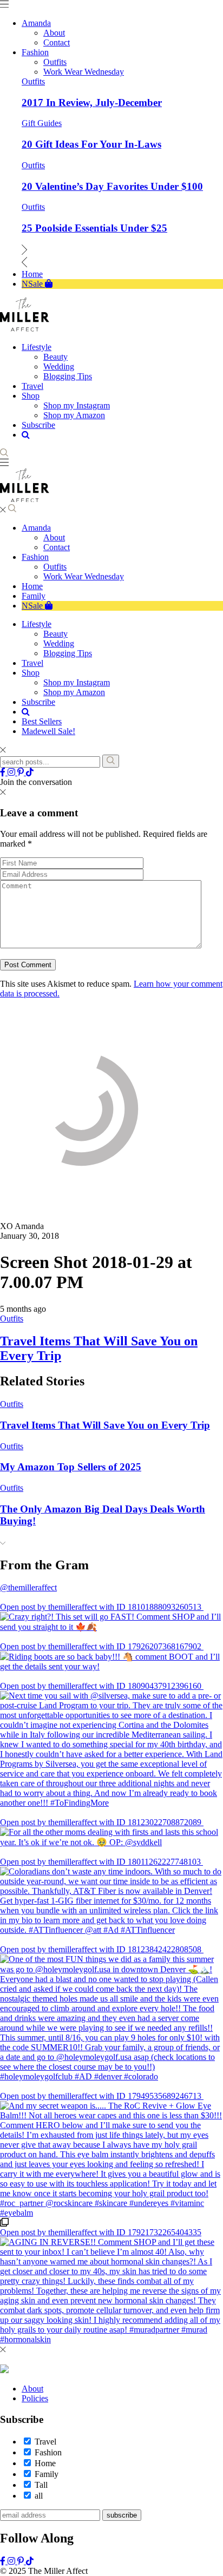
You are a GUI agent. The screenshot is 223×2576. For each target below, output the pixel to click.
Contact (57, 547)
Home (32, 586)
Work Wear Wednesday (84, 576)
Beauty (55, 634)
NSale (33, 606)
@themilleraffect (28, 1587)
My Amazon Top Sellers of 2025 (71, 1467)
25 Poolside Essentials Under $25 (94, 228)
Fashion (35, 557)
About (54, 537)
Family (34, 596)
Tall (41, 2485)
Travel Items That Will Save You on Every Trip (105, 1425)
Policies (35, 2398)
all (39, 2496)
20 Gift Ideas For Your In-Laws (91, 144)
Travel (32, 663)
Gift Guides (42, 123)
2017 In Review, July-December (92, 103)
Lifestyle (37, 624)
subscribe (122, 2515)
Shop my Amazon (74, 692)
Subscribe (38, 702)
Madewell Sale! (48, 731)
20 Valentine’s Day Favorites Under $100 (112, 186)
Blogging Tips (68, 653)
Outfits (33, 81)
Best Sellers (42, 721)
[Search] (111, 761)
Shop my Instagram (77, 682)
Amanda (36, 528)
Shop (31, 673)
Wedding (59, 643)
